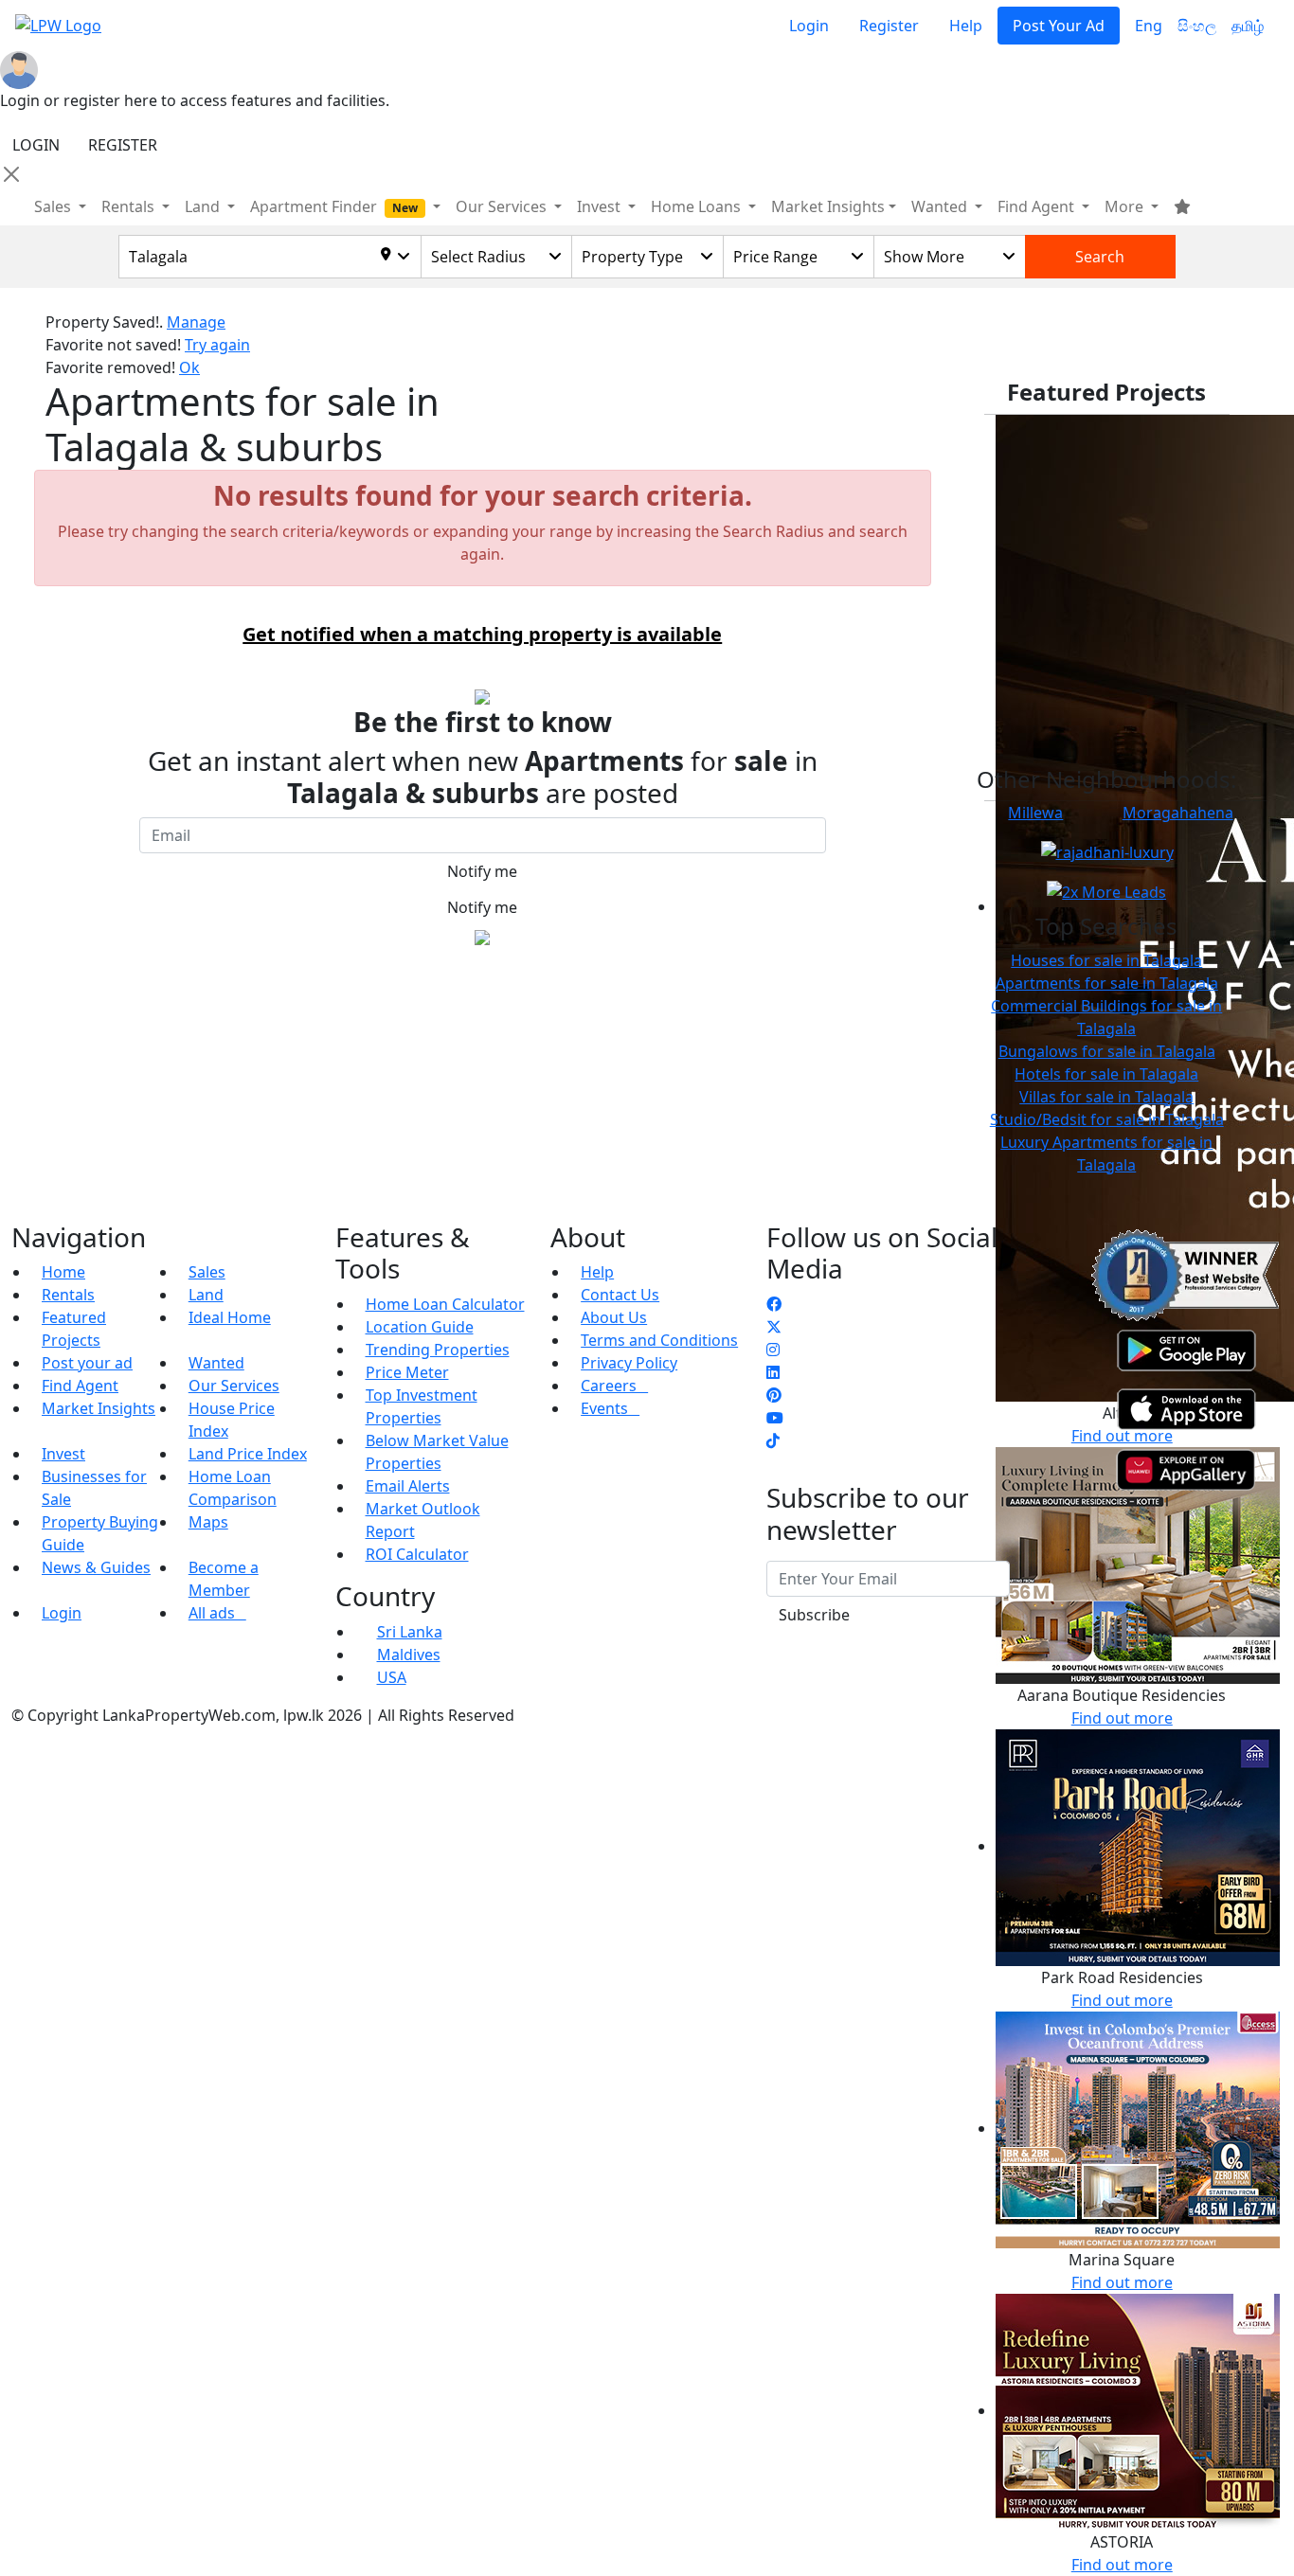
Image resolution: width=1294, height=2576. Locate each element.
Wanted (216, 1363)
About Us (614, 1317)
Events (610, 1408)
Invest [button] (601, 206)
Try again (217, 345)
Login (809, 26)
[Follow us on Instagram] (773, 1350)
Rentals (68, 1295)
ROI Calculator (417, 1554)
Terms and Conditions (659, 1340)
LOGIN (36, 145)
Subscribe (814, 1615)
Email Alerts (408, 1486)
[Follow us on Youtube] (775, 1418)
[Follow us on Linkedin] (773, 1372)
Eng (1149, 26)
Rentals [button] (130, 206)
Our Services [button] (503, 206)
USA (392, 1677)
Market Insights (99, 1408)
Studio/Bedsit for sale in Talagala (1107, 1119)
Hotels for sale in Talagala (1106, 1074)
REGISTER (123, 145)
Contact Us (620, 1295)
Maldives (409, 1655)
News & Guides (96, 1567)
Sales (54, 206)
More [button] (1126, 206)
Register (889, 26)
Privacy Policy (629, 1363)
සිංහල (1197, 26)
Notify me (482, 871)
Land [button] (204, 206)
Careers (614, 1386)
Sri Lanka (410, 1632)
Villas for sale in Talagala (1106, 1097)
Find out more (1122, 2000)
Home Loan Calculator (445, 1304)
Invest (63, 1454)
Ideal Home (230, 1317)
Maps (208, 1522)
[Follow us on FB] (774, 1304)
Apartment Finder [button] (334, 206)
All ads (217, 1613)
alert (62, 980)
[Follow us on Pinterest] (774, 1395)
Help (966, 26)
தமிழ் (1248, 26)
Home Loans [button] (698, 206)
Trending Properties (438, 1350)
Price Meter (407, 1372)
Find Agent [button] (1038, 206)
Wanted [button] (941, 206)
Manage (196, 322)
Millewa (1035, 813)
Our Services (234, 1386)
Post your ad (87, 1363)
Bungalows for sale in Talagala (1107, 1051)
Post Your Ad (1059, 26)
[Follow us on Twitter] (774, 1327)
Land (206, 1295)
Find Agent (80, 1386)
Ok (189, 367)
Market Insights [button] (828, 206)
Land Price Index (248, 1454)
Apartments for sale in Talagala (1107, 983)
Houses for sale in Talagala (1106, 960)
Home (63, 1272)
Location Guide (420, 1327)
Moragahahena (1178, 813)
